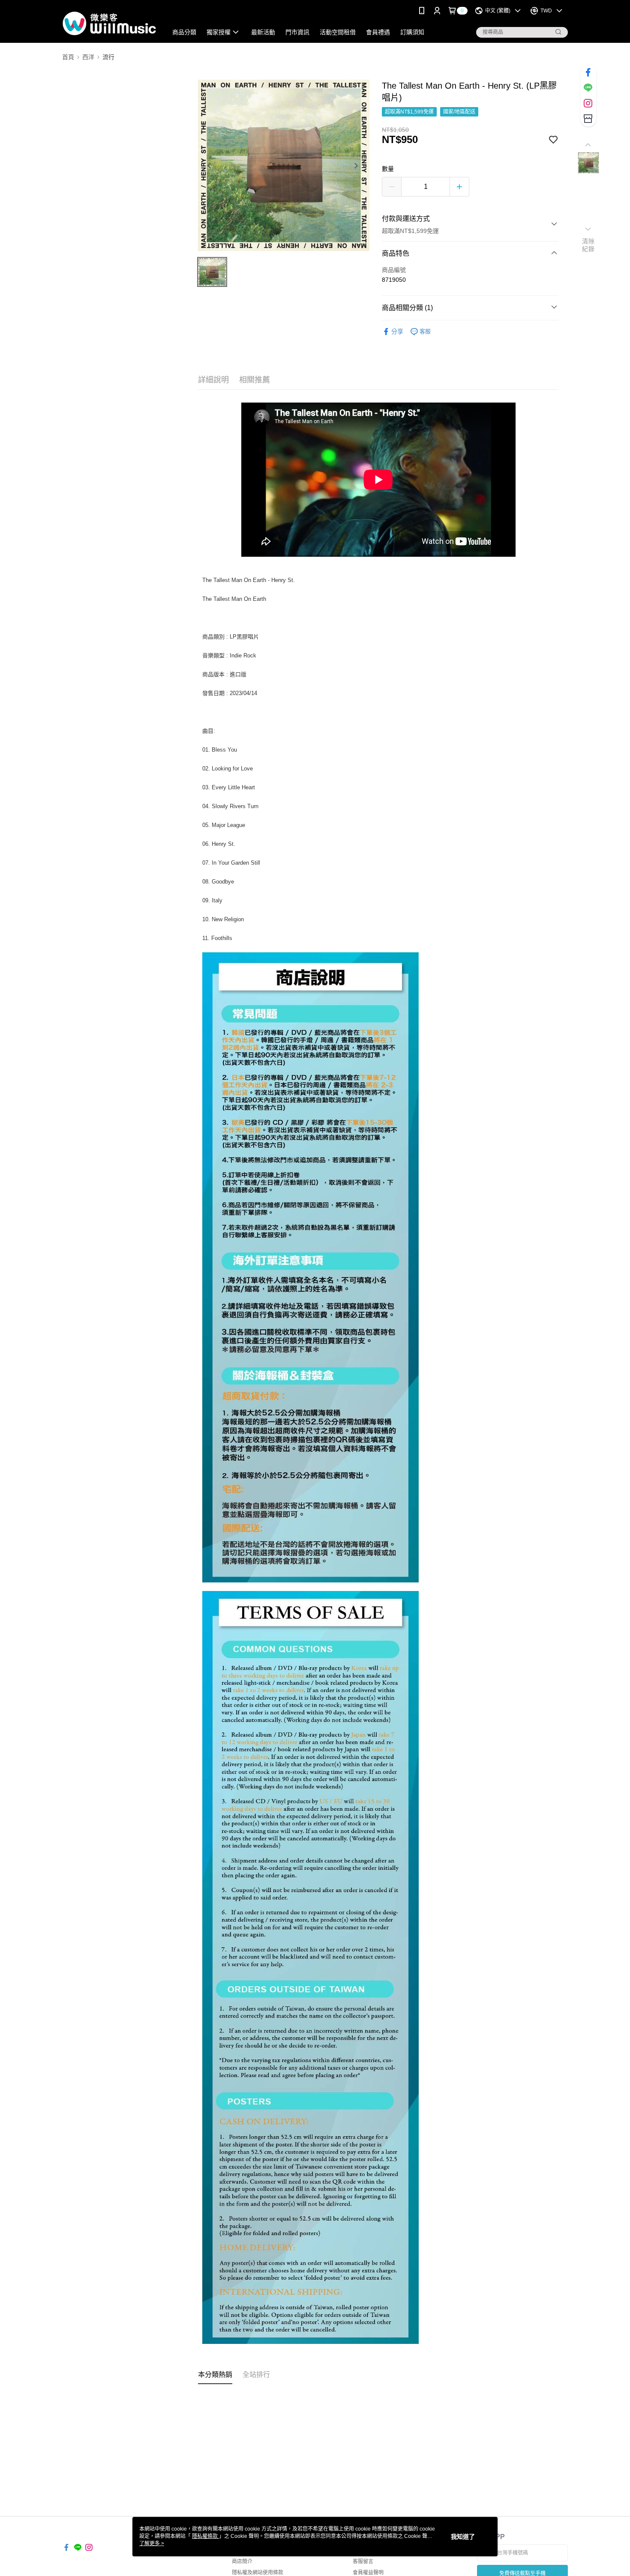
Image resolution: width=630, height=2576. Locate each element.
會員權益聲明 (368, 2573)
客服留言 (363, 2561)
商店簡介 (242, 2561)
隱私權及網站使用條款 (258, 2573)
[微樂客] (110, 22)
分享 (397, 331)
